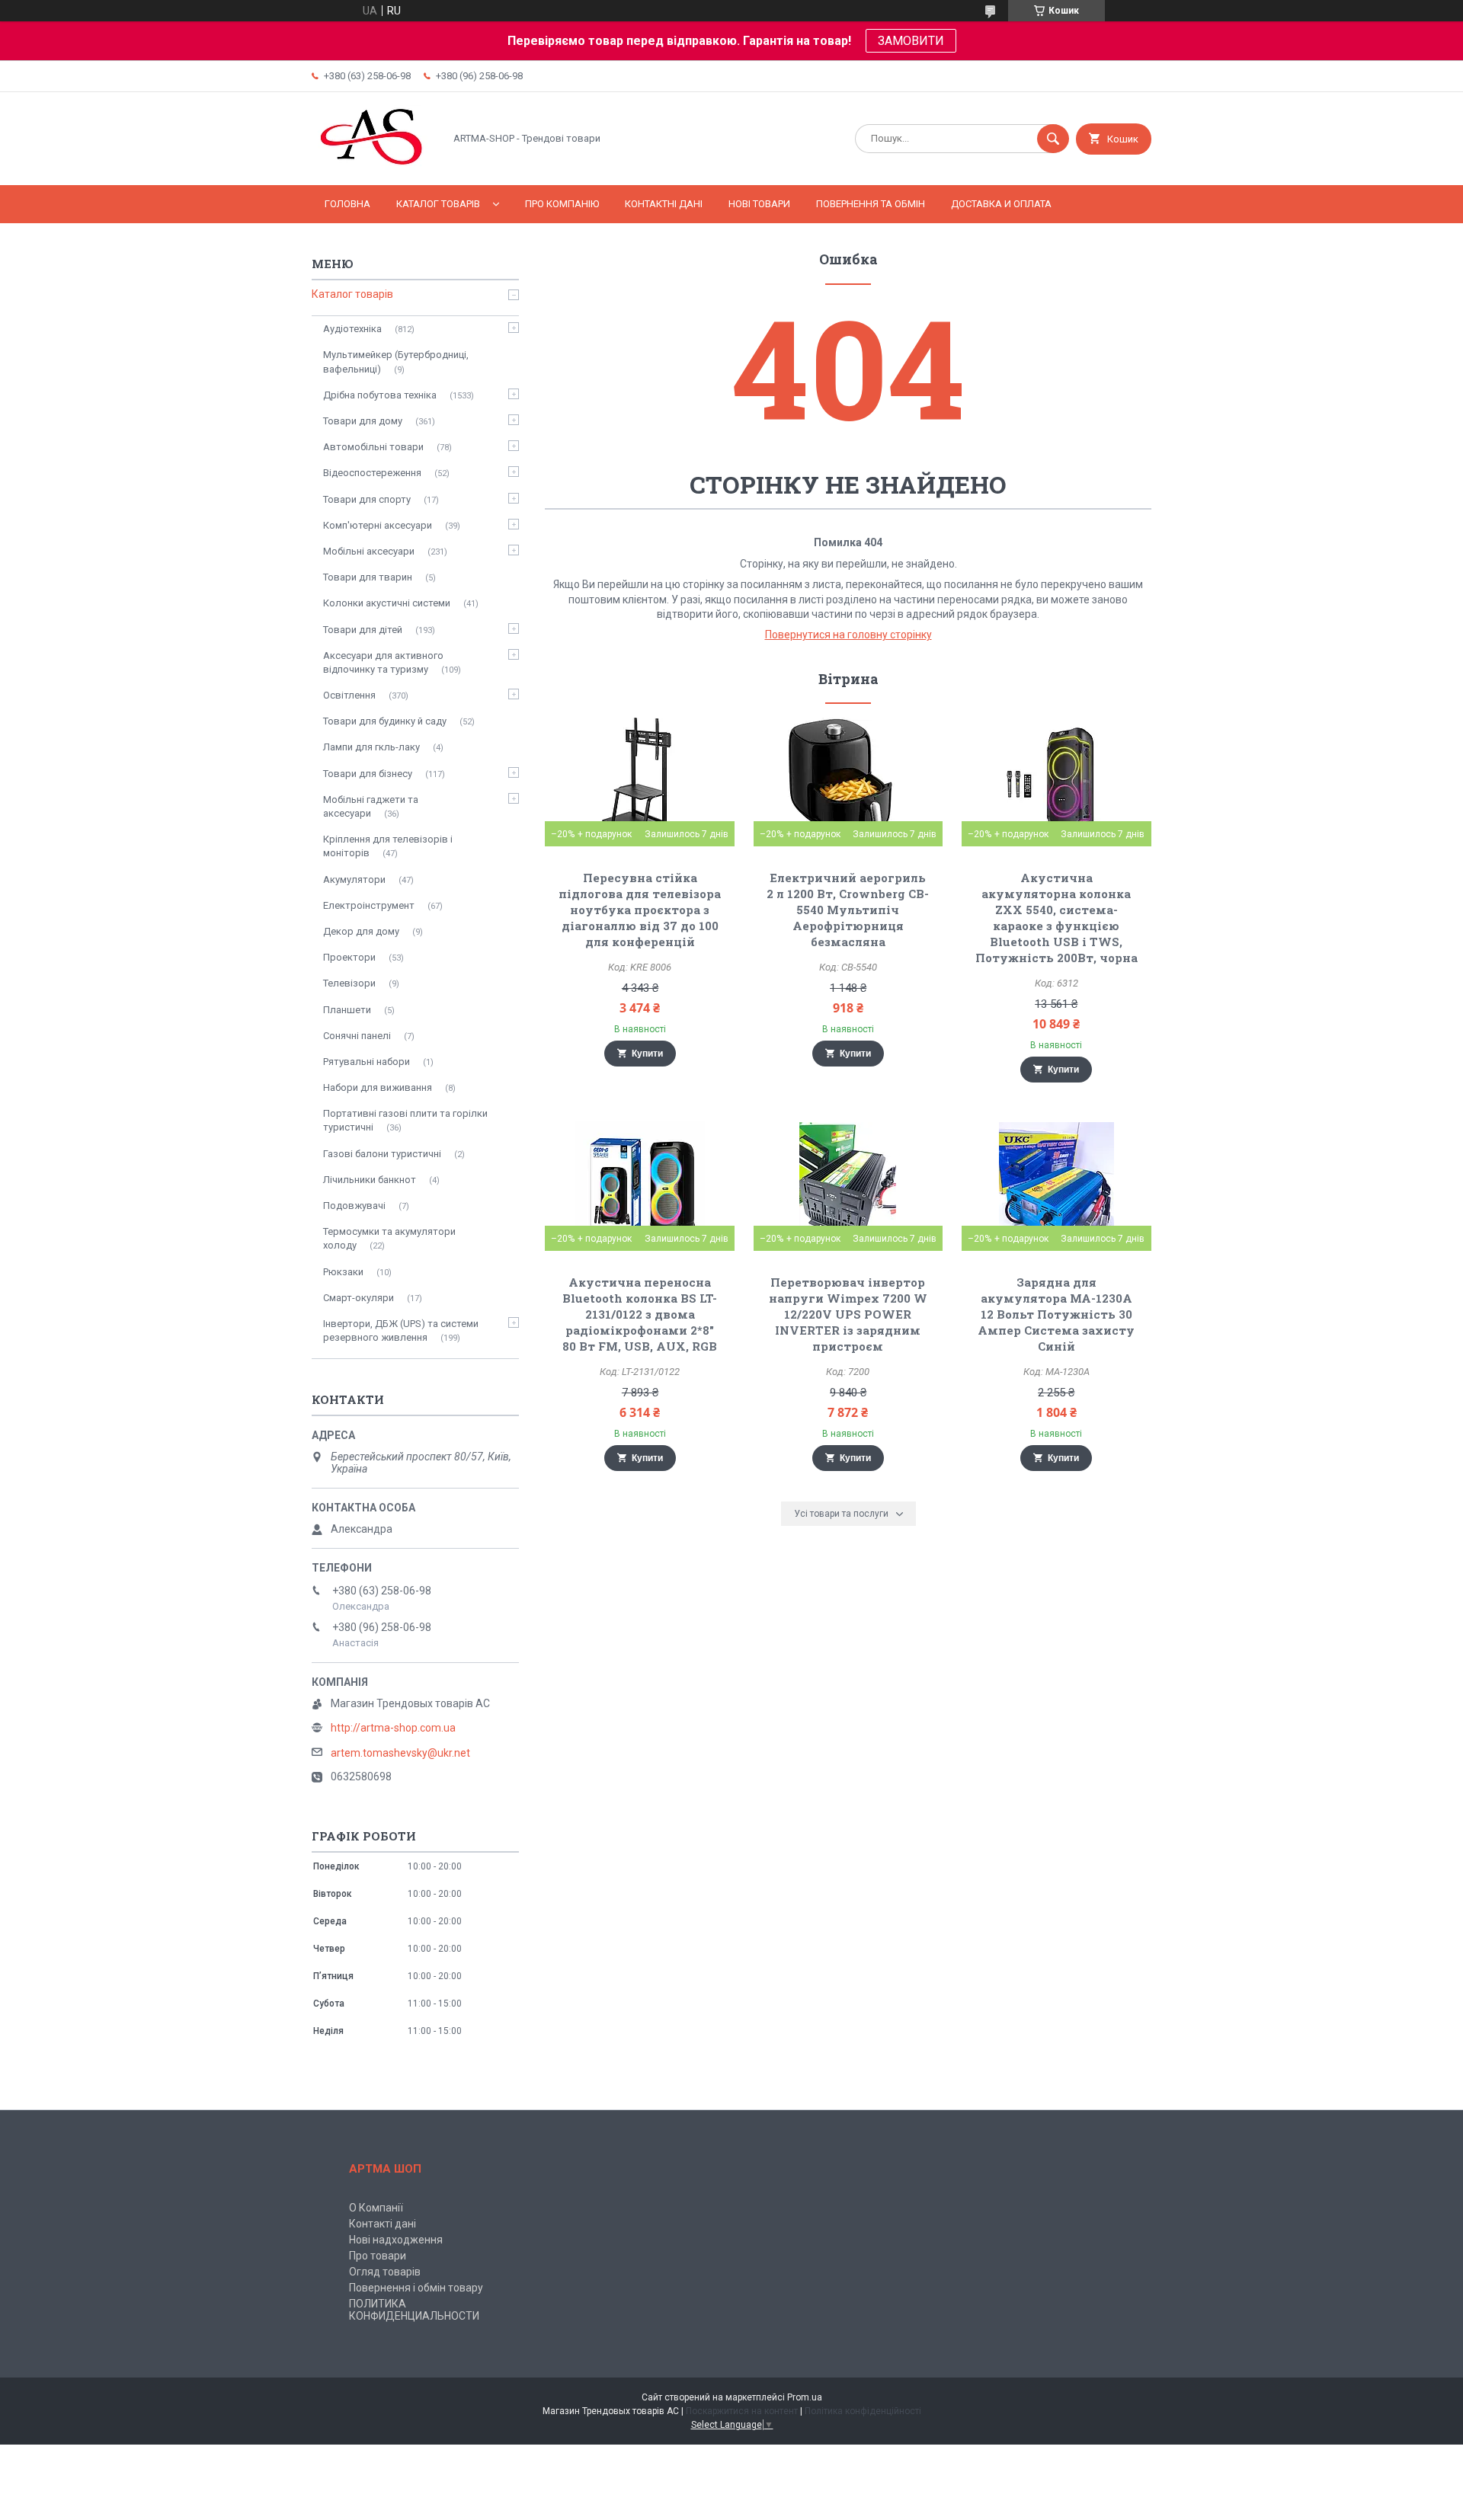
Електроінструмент (369, 905)
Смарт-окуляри (359, 1298)
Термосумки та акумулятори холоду (389, 1238)
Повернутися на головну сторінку (848, 635)
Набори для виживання (378, 1087)
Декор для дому (361, 931)
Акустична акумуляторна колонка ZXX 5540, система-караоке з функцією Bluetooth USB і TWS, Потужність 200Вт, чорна (1056, 918)
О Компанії (376, 2208)
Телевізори (349, 983)
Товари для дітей (363, 630)
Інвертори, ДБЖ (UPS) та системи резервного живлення (401, 1330)
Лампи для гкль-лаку (371, 747)
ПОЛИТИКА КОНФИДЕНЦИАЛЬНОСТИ (414, 2310)
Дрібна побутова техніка (380, 395)
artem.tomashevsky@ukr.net (400, 1753)
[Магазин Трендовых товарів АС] (374, 166)
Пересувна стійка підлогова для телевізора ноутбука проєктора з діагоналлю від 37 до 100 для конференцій (640, 910)
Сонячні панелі (357, 1036)
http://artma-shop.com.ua (393, 1728)
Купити (647, 1054)
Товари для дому (363, 421)
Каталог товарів (438, 204)
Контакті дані (383, 2224)
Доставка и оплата (1001, 204)
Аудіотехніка (352, 329)
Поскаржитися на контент (742, 2411)
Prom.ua (805, 2397)
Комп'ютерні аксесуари (378, 525)
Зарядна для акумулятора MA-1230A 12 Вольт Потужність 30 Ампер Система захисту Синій (1056, 1314)
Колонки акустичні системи (387, 603)
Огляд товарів (385, 2272)
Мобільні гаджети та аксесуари (371, 806)
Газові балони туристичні (382, 1154)
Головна (347, 204)
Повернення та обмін (871, 204)
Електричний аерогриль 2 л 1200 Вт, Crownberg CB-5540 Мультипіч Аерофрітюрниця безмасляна (848, 910)
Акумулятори (354, 879)
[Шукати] (1053, 139)
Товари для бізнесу (368, 774)
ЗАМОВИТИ (911, 41)
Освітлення (349, 695)
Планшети (347, 1010)
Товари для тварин (368, 577)
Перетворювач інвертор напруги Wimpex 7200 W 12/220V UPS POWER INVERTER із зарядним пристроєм (848, 1314)
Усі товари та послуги (841, 1514)
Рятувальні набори (367, 1062)
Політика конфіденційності (863, 2411)
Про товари (378, 2256)
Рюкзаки (343, 1272)
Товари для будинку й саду (385, 721)
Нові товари (759, 204)
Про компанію (562, 204)
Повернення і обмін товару (416, 2288)
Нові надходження (396, 2240)
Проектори (349, 957)
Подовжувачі (354, 1206)
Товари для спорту (367, 499)
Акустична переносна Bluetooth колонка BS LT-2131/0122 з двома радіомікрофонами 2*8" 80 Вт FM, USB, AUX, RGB (640, 1314)
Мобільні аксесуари (369, 551)
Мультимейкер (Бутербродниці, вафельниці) (396, 361)
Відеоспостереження (372, 473)
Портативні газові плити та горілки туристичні (405, 1120)
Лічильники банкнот (370, 1180)
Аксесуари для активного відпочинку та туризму (383, 662)
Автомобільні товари (373, 447)
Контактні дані (664, 204)
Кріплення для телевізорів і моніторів (388, 846)
